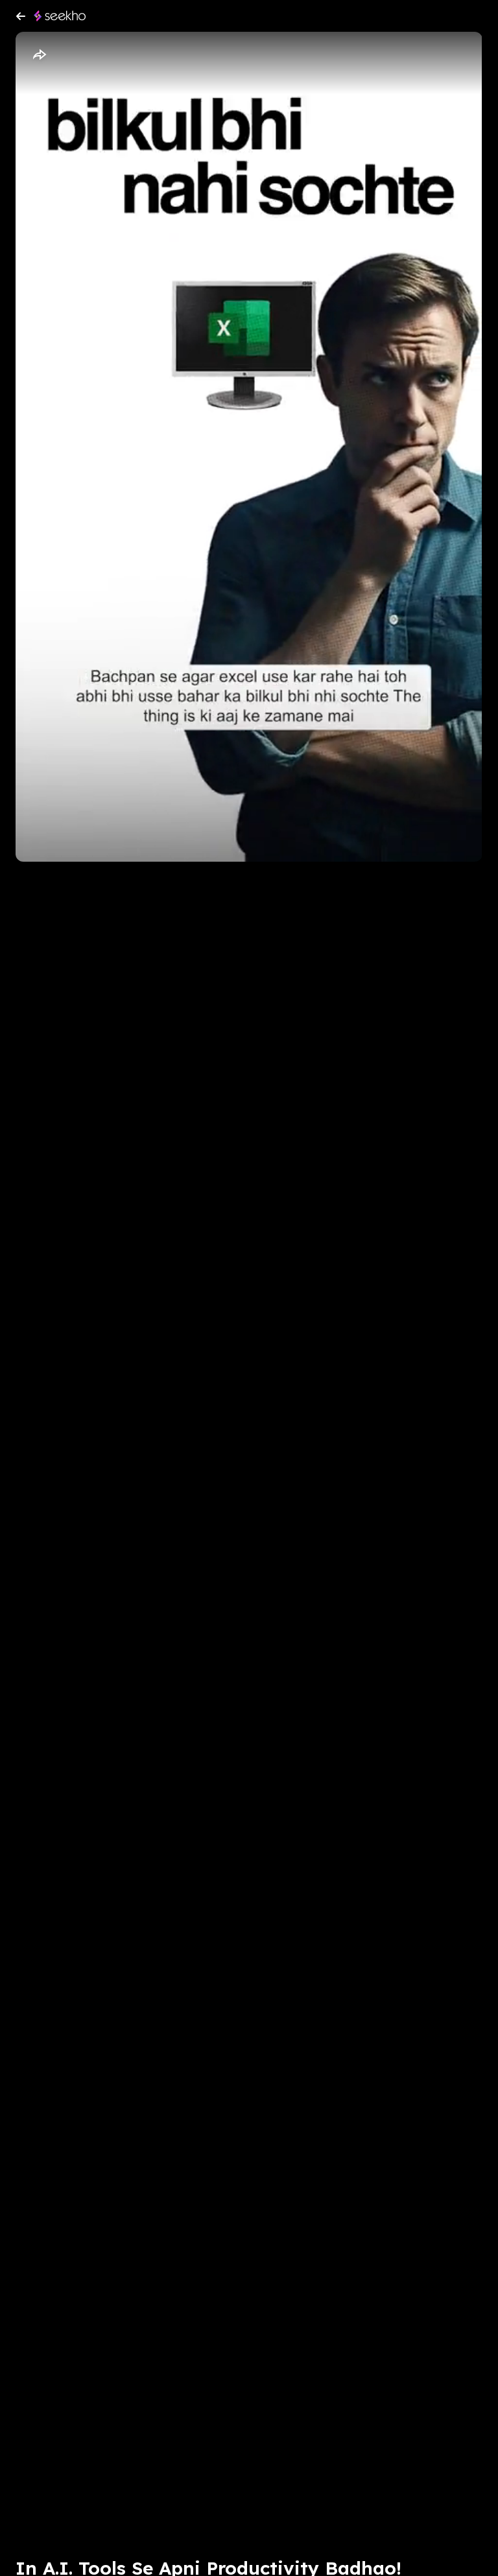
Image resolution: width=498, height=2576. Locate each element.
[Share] (39, 55)
